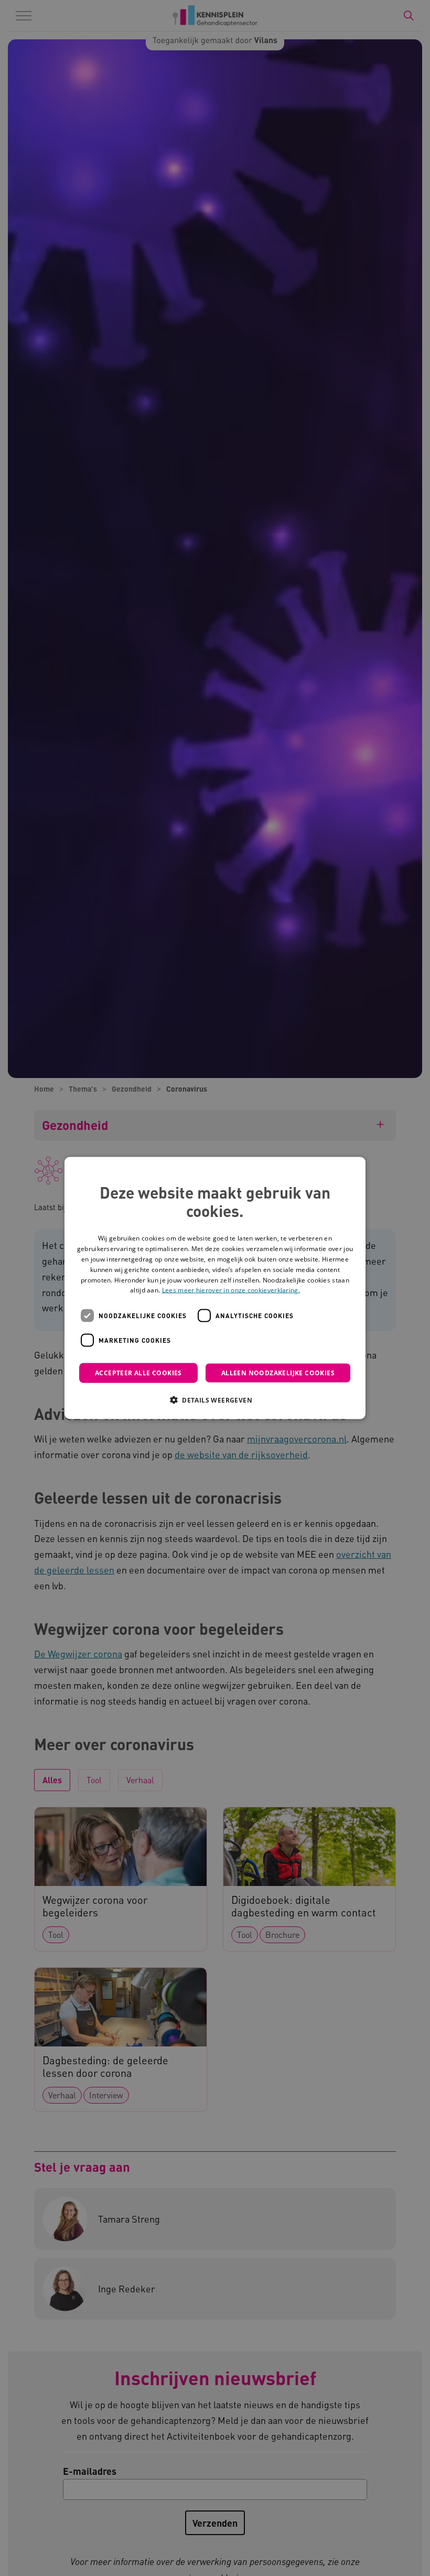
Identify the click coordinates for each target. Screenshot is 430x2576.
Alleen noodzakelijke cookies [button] (278, 1373)
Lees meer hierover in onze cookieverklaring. (231, 1290)
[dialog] (215, 1288)
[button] (215, 1400)
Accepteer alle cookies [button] (138, 1373)
